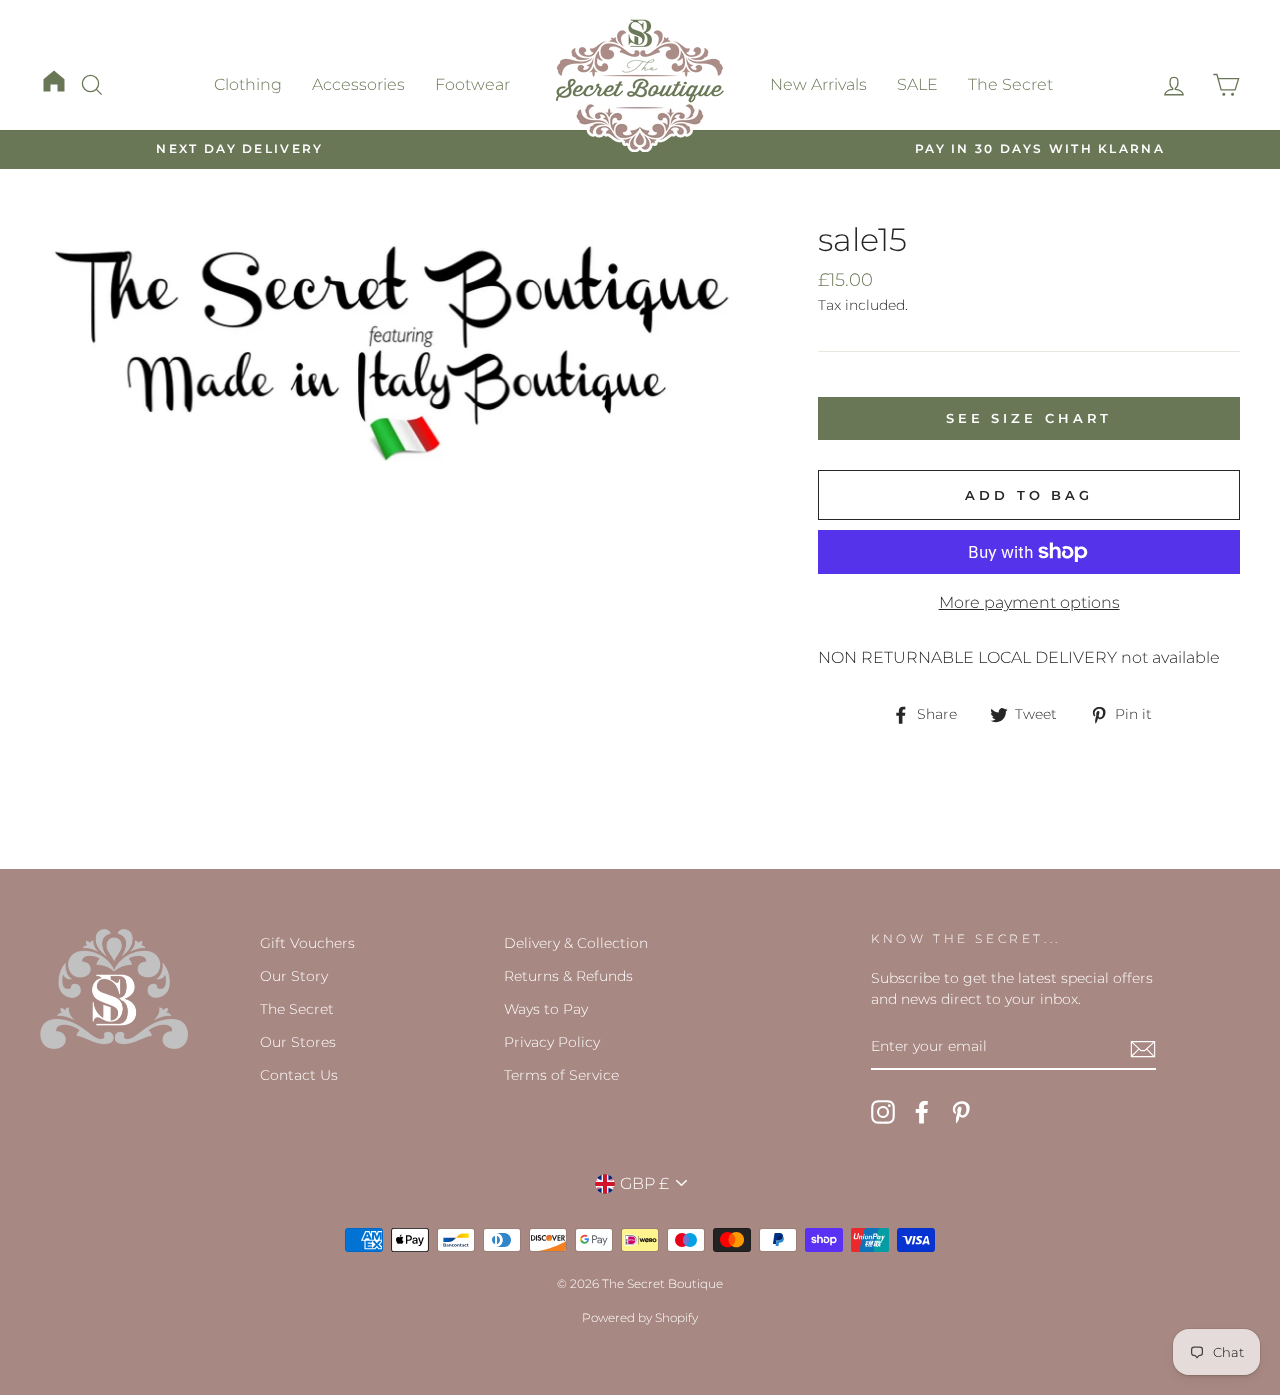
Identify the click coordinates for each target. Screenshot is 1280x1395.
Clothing (248, 84)
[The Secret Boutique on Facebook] (922, 1112)
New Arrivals (818, 84)
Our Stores (298, 1042)
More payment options (1029, 602)
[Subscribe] (1143, 1048)
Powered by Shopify (640, 1317)
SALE (917, 84)
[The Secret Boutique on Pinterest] (961, 1112)
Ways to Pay (546, 1009)
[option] (240, 149)
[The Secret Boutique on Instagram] (883, 1112)
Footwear (472, 84)
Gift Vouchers (307, 943)
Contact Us (299, 1075)
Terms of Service (561, 1075)
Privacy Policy (552, 1042)
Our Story (294, 976)
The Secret (1010, 84)
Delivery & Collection (576, 943)
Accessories (358, 84)
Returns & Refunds (568, 976)
